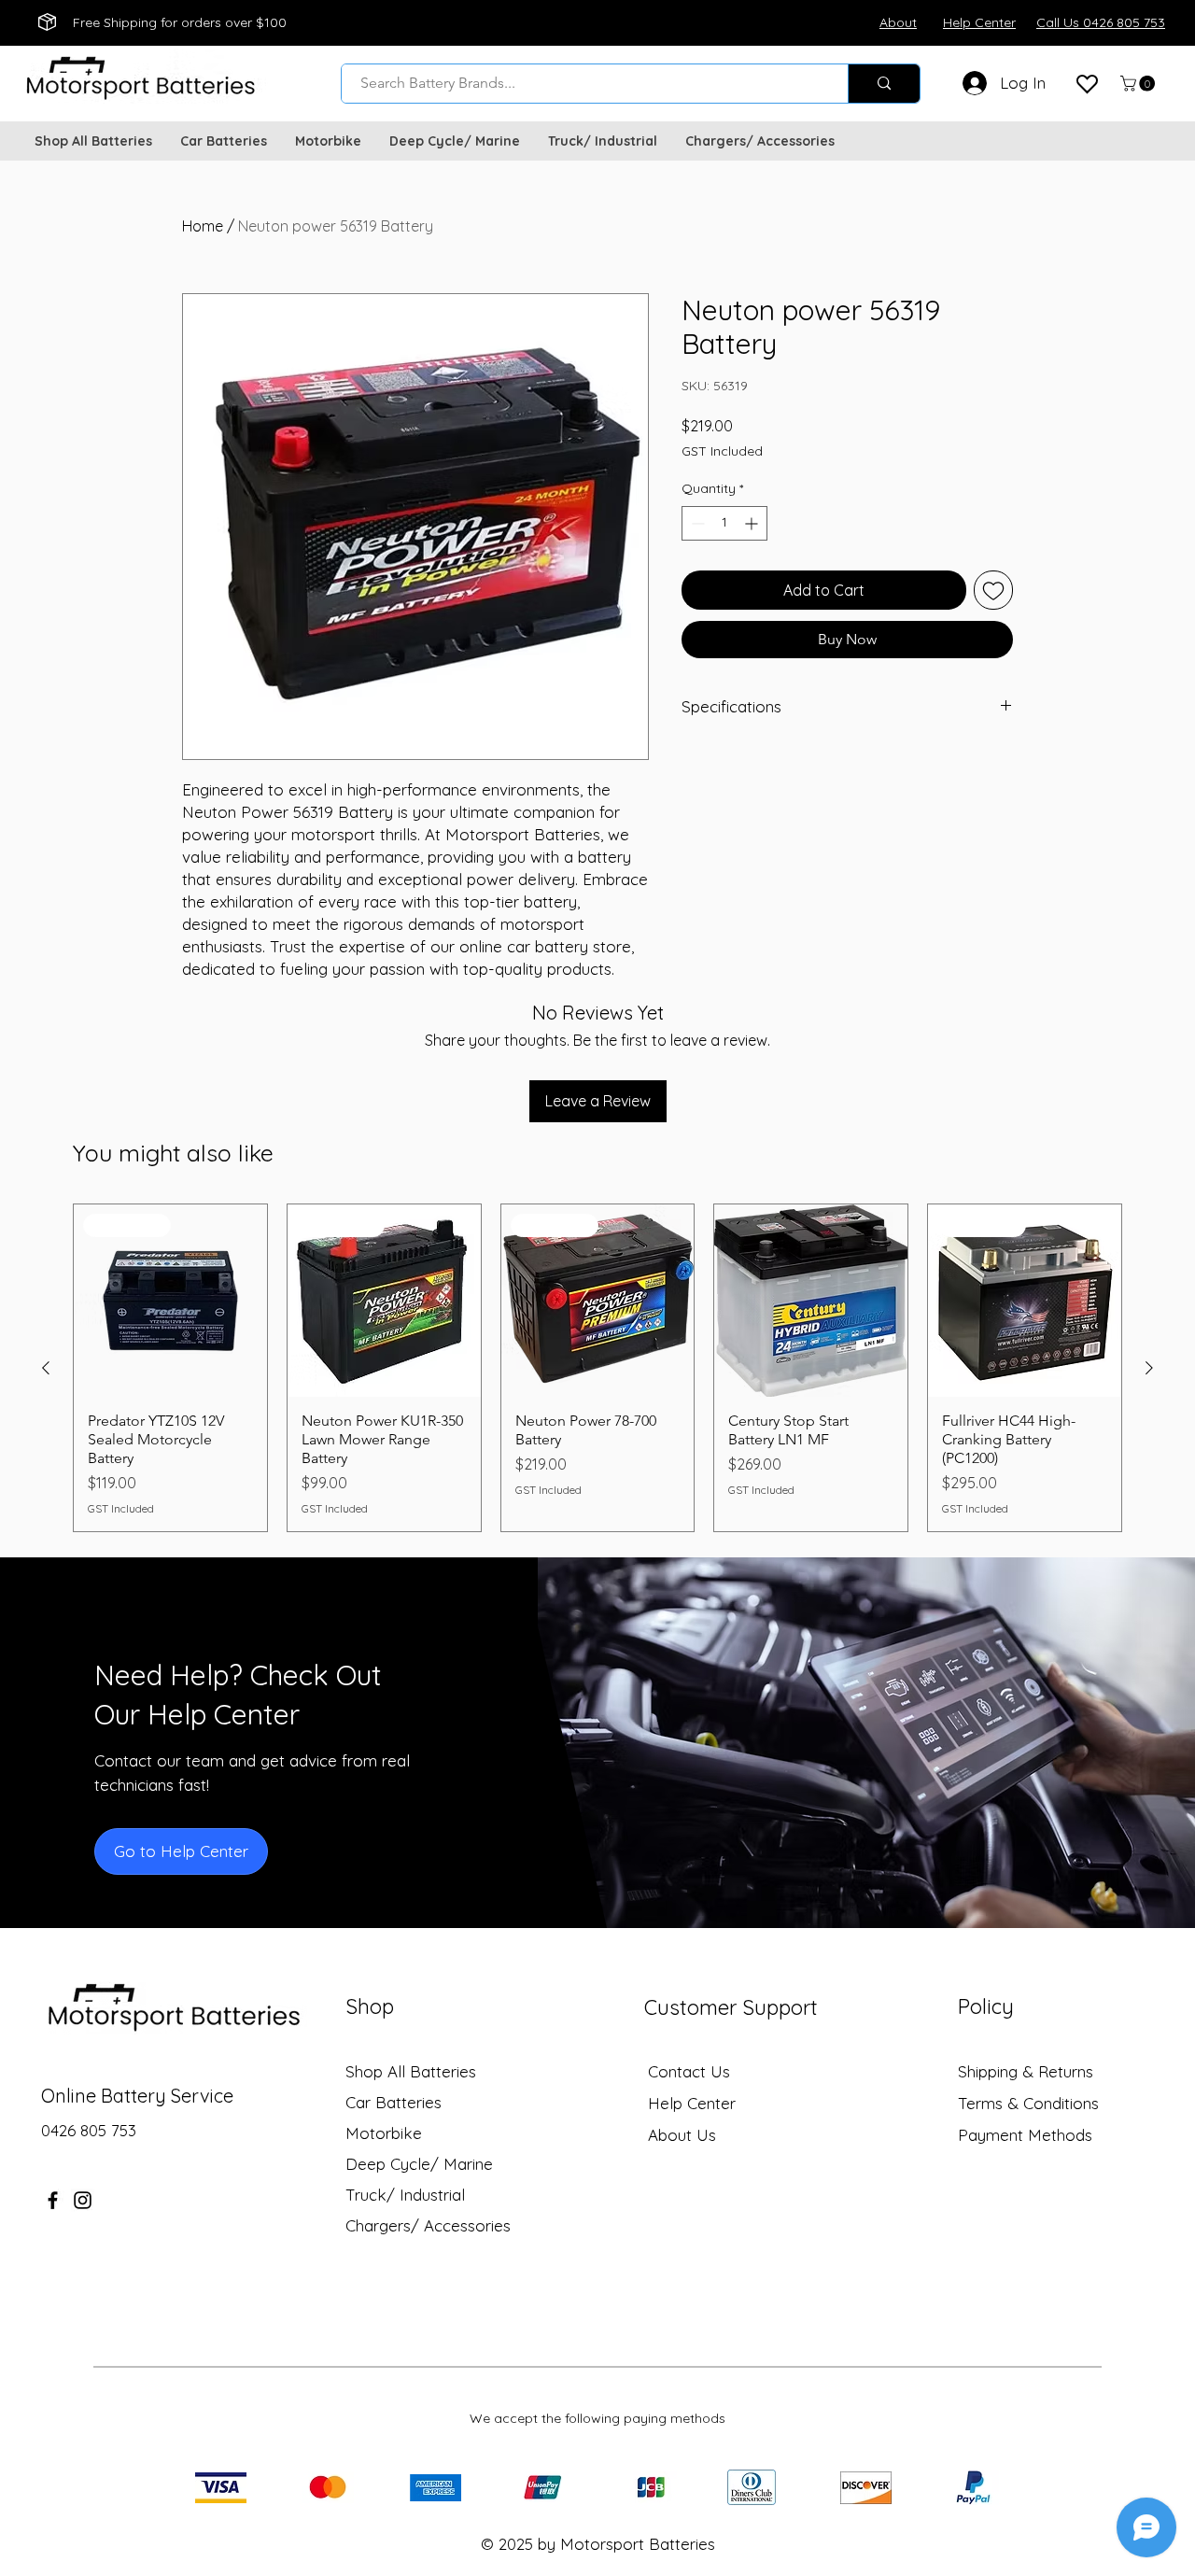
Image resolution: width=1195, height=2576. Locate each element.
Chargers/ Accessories (428, 2225)
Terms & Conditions (1028, 2103)
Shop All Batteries (411, 2071)
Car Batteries (394, 2102)
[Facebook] (53, 2200)
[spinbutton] (724, 523)
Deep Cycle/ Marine (419, 2164)
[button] (1139, 84)
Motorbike (384, 2133)
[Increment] (753, 523)
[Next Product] (1149, 1368)
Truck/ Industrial (405, 2195)
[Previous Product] (46, 1368)
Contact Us (689, 2071)
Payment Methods (1027, 2135)
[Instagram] (83, 2200)
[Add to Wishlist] (993, 590)
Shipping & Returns (1026, 2071)
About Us (682, 2135)
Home (203, 226)
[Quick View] (811, 1301)
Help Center (692, 2103)
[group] (597, 1368)
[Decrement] (696, 523)
